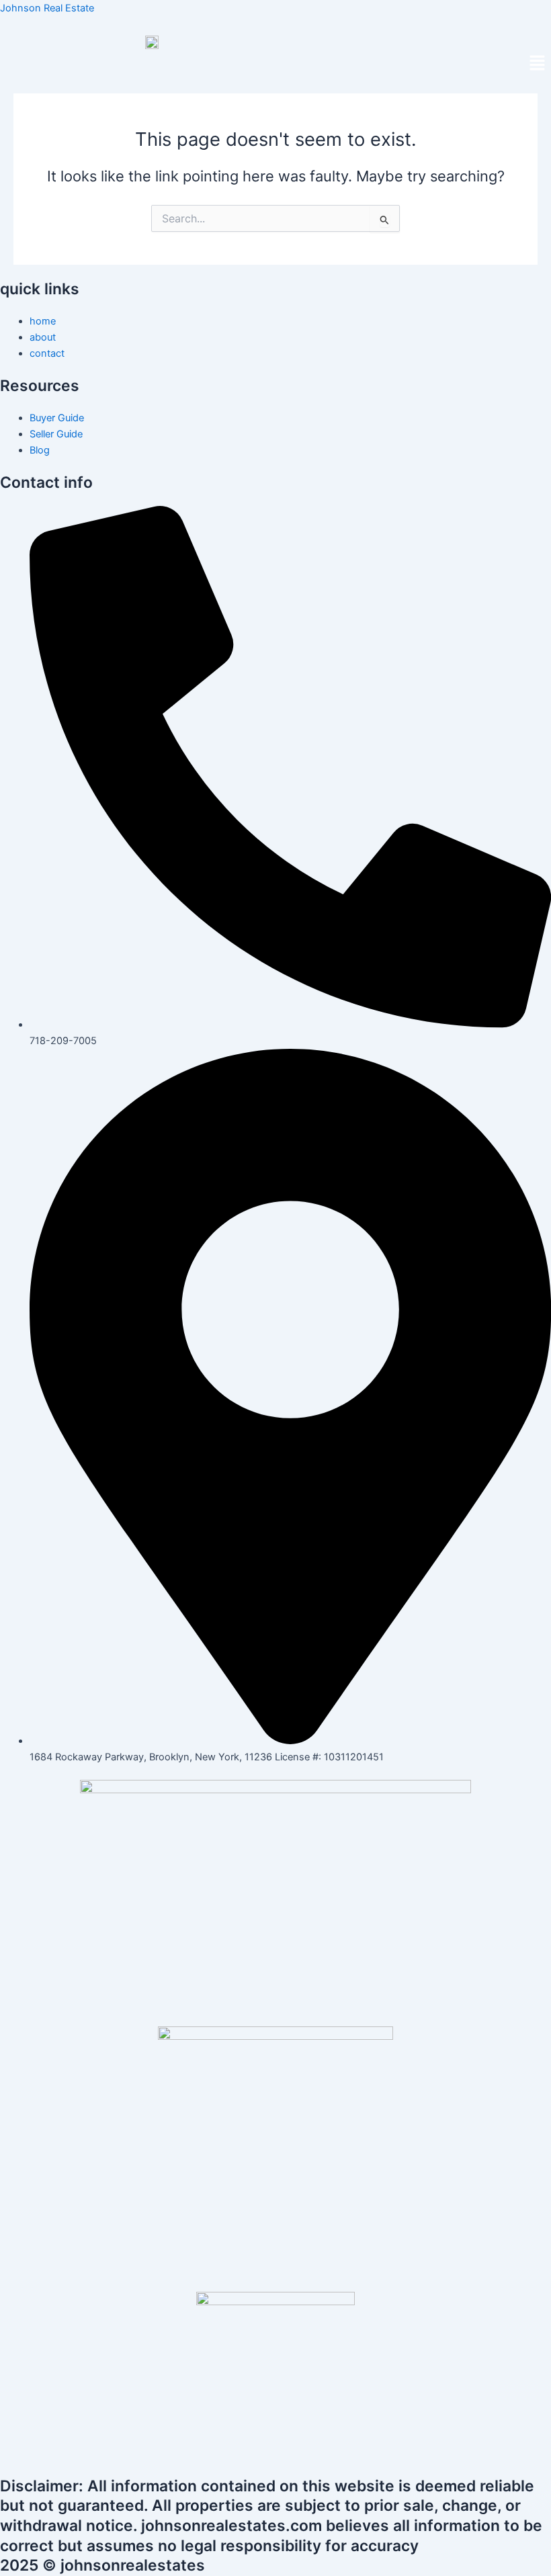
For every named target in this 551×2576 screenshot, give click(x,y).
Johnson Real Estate (47, 8)
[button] (538, 64)
